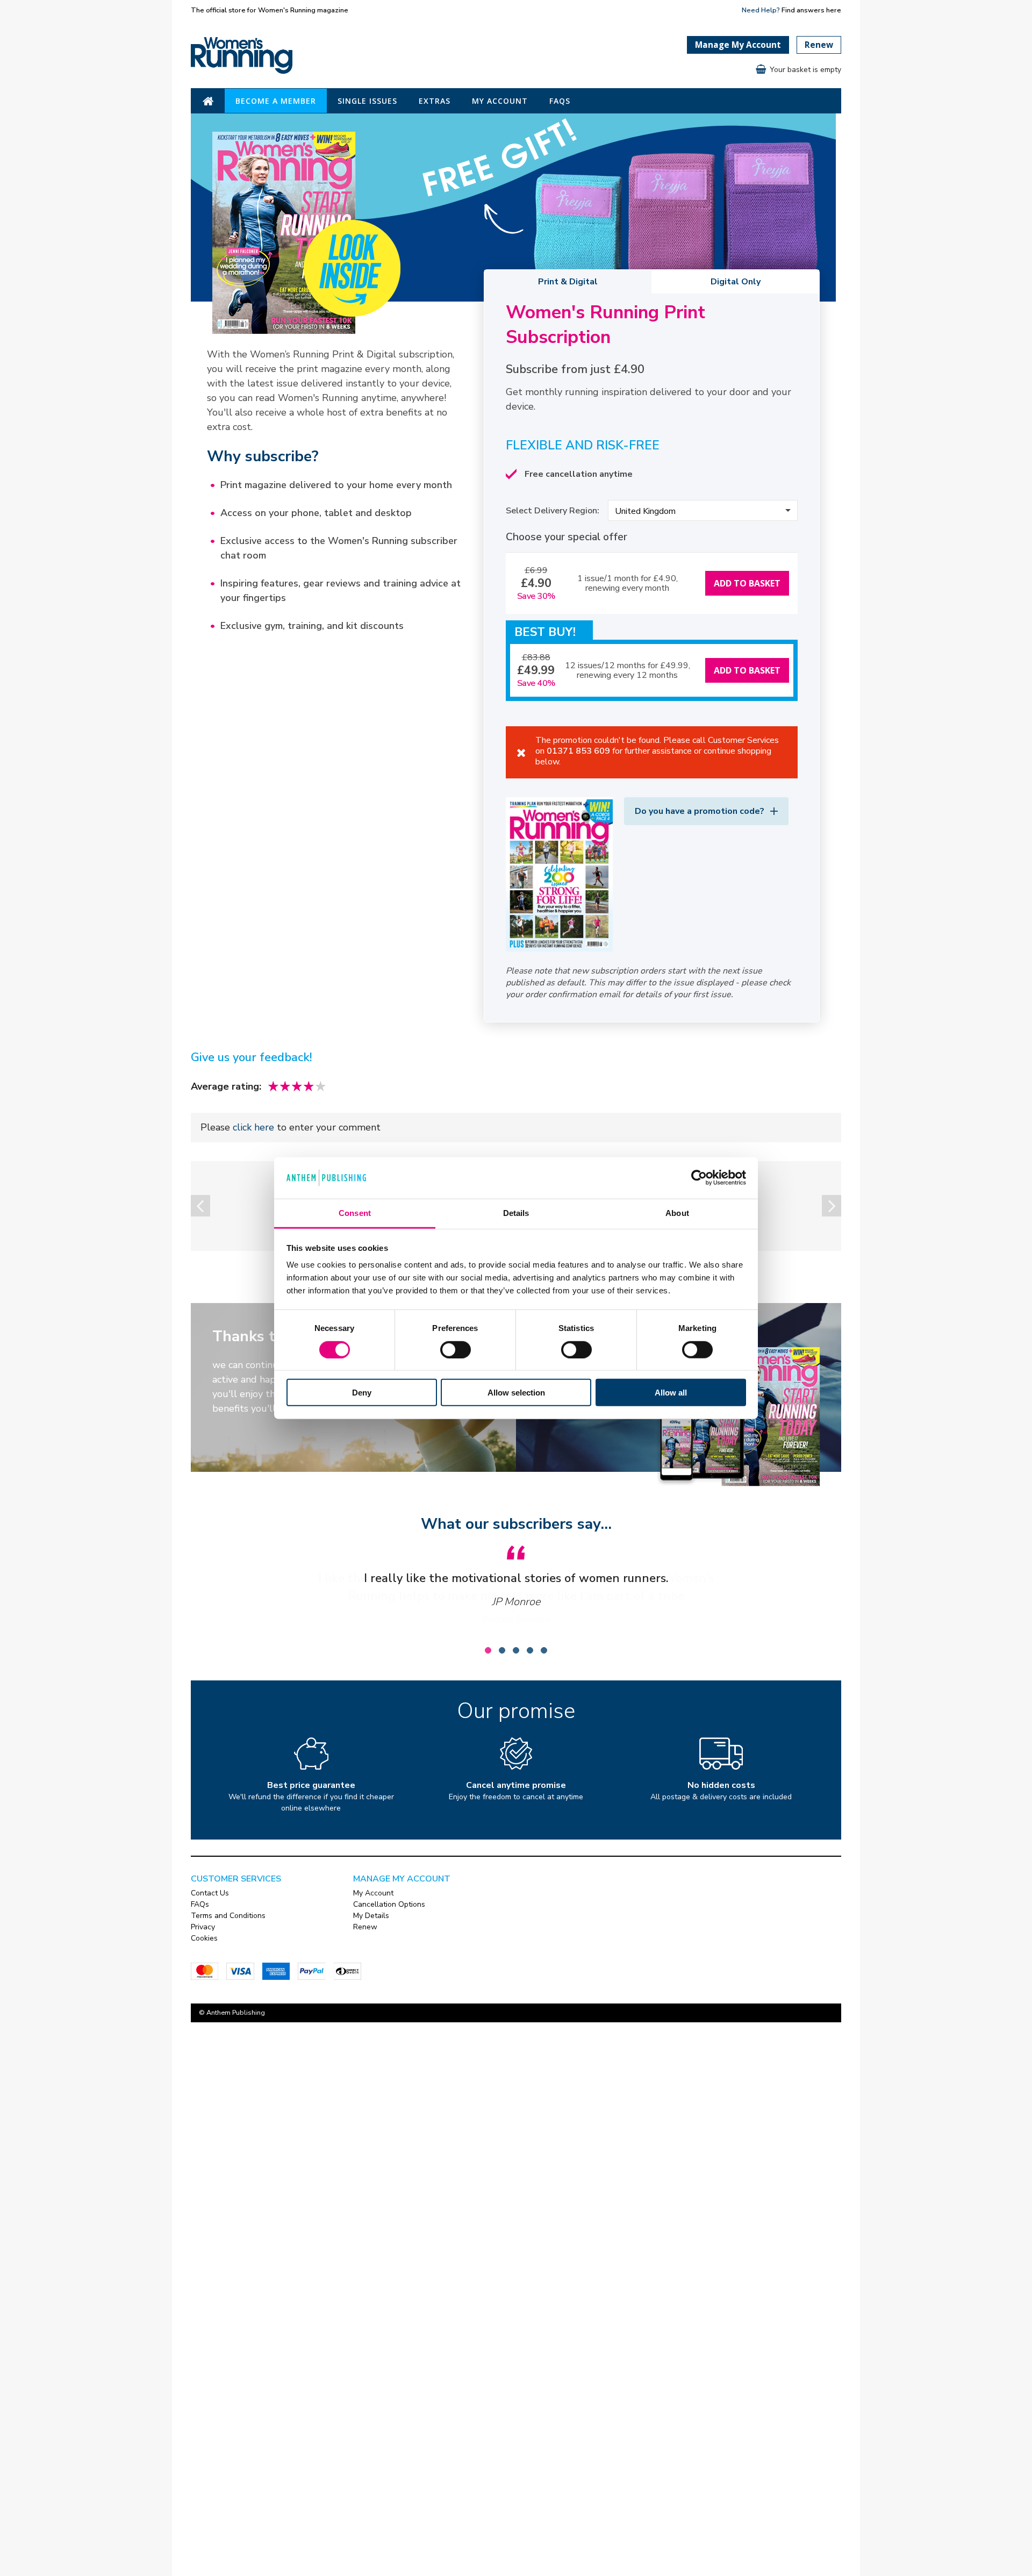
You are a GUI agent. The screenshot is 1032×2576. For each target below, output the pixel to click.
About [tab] (677, 1213)
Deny (362, 1393)
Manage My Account (738, 45)
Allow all (671, 1393)
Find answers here (811, 10)
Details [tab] (516, 1213)
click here (253, 1127)
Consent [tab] (355, 1213)
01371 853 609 (578, 751)
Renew (819, 45)
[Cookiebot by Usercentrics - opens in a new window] (699, 1178)
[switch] (456, 1349)
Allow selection (516, 1393)
